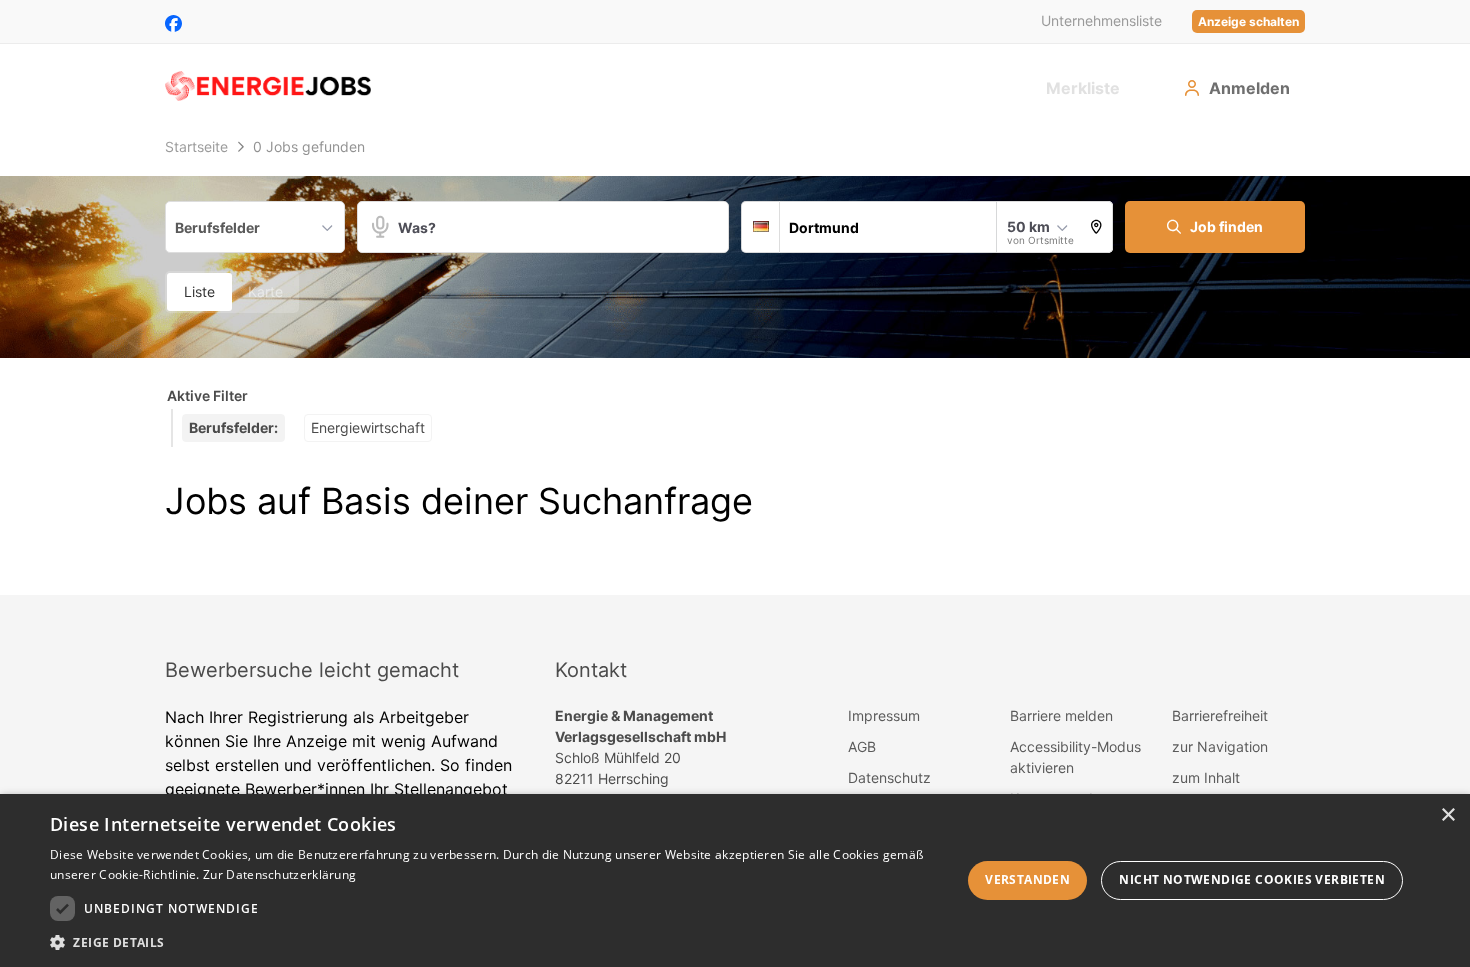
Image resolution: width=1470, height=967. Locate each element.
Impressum (884, 715)
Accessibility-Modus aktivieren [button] (1075, 757)
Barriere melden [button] (1061, 715)
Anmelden (1249, 88)
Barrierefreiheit (1220, 715)
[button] (1097, 227)
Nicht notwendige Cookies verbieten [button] (1252, 879)
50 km (1028, 226)
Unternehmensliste (1101, 20)
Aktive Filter (207, 395)
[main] (735, 361)
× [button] (1447, 815)
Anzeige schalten (1248, 21)
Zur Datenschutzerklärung (279, 874)
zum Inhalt (1206, 777)
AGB (862, 746)
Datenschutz (889, 777)
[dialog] (735, 880)
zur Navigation (1220, 746)
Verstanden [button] (1027, 879)
